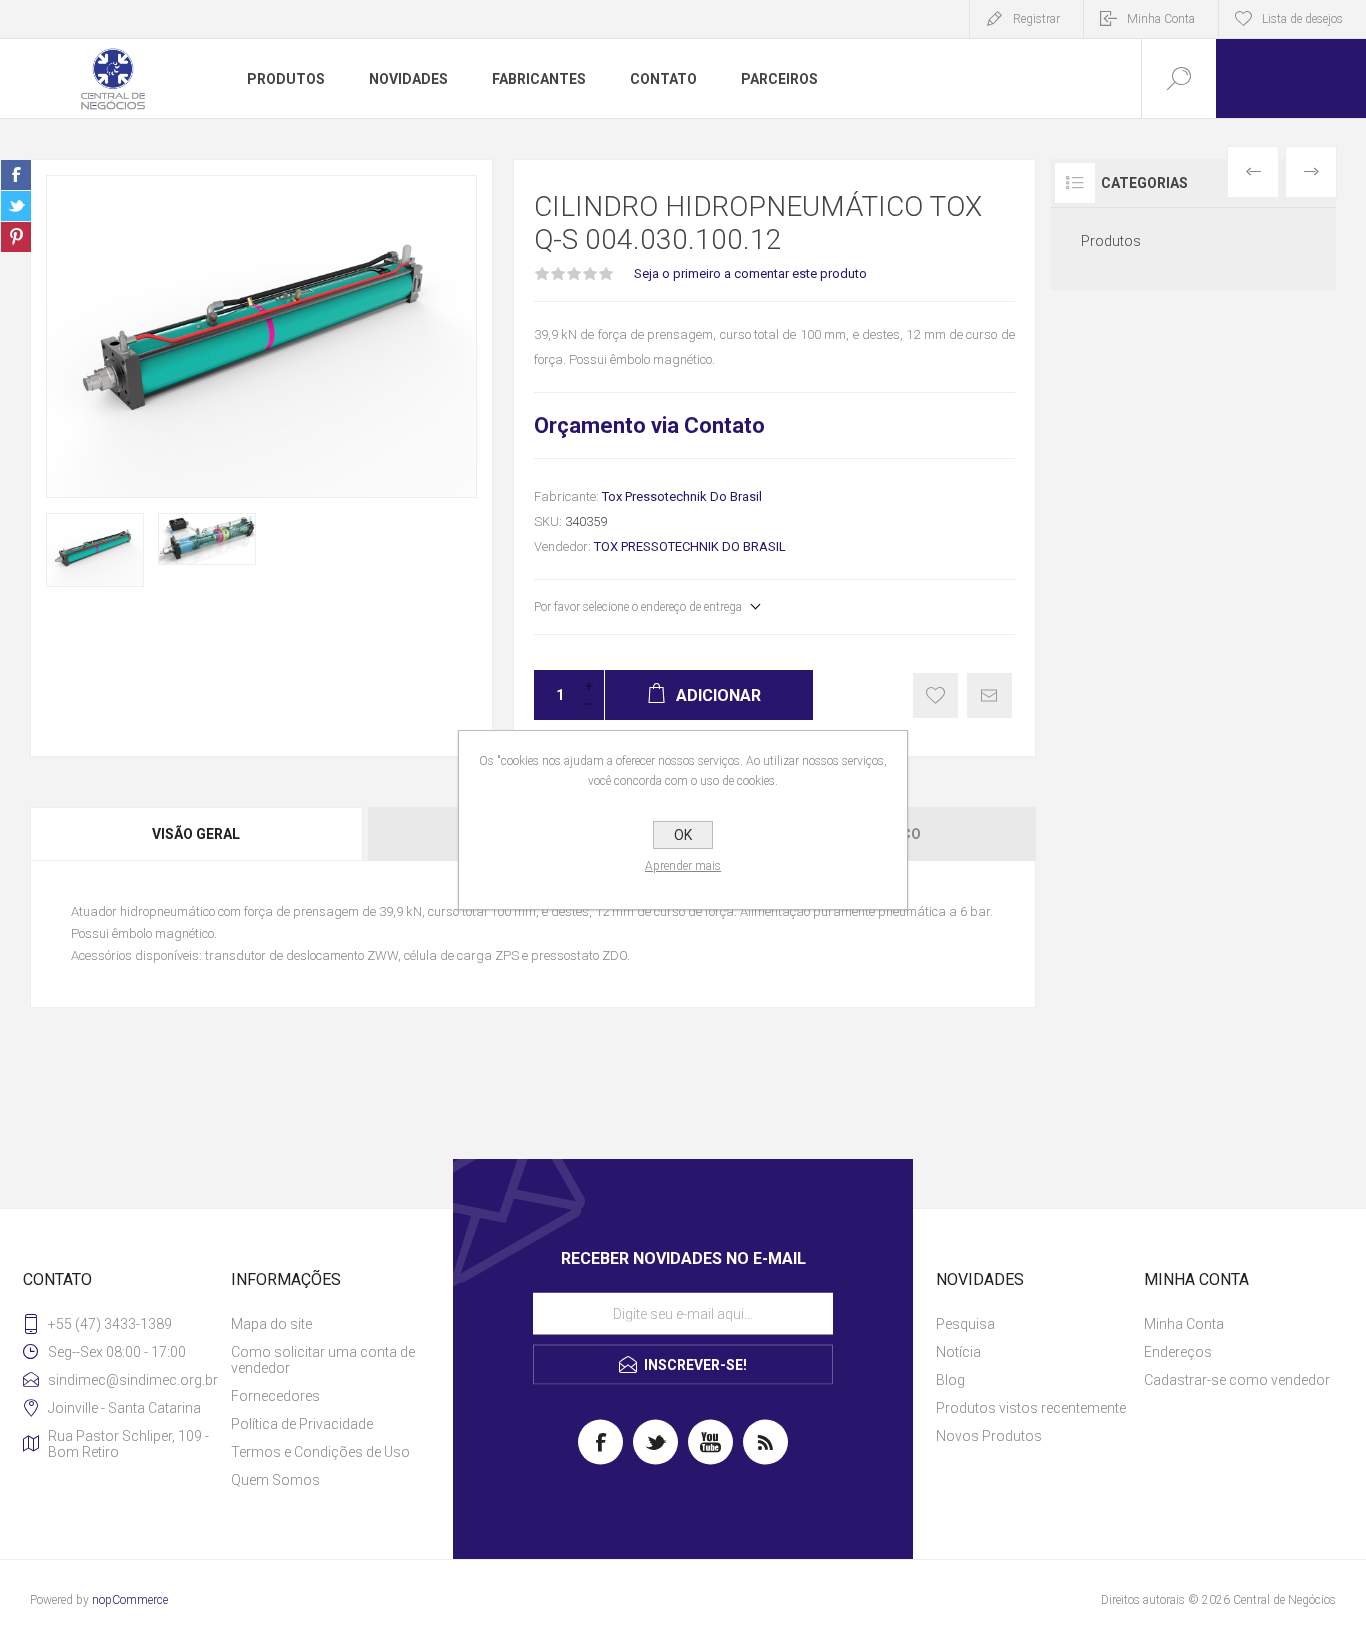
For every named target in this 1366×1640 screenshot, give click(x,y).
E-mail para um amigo (989, 695)
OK (683, 835)
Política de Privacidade (302, 1424)
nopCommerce (130, 1600)
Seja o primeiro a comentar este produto (750, 273)
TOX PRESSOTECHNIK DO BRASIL (690, 546)
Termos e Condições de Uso (320, 1452)
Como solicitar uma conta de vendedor (323, 1360)
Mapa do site (271, 1324)
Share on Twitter (16, 206)
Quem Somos (275, 1480)
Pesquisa (965, 1324)
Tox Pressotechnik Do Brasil (682, 496)
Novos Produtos (989, 1436)
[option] (95, 550)
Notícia (958, 1352)
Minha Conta (1161, 19)
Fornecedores (275, 1396)
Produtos (1111, 241)
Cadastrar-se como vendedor (1237, 1380)
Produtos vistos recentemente (1031, 1408)
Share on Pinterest (16, 237)
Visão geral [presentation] (196, 834)
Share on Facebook (16, 175)
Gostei (935, 695)
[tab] (197, 834)
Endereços (1178, 1352)
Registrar (1036, 19)
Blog (950, 1380)
